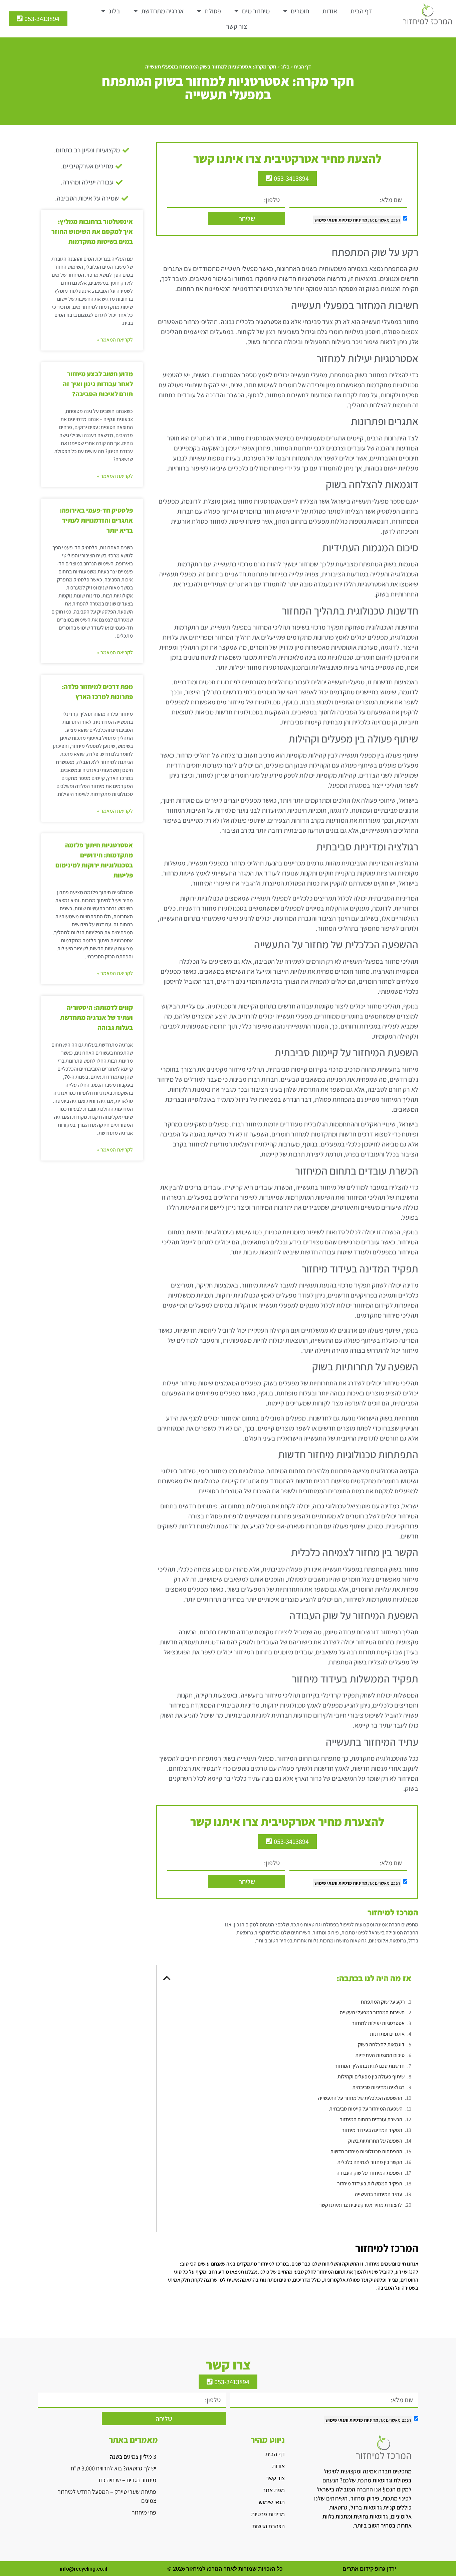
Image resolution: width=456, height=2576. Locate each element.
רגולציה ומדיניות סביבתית (378, 2087)
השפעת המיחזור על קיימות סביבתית (366, 2109)
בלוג (115, 11)
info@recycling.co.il (83, 2569)
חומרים (300, 11)
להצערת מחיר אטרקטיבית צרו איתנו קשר (361, 2205)
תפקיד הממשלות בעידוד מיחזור (370, 2184)
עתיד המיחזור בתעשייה (379, 2194)
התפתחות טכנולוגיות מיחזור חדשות (366, 2151)
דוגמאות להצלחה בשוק (381, 2045)
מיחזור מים (256, 11)
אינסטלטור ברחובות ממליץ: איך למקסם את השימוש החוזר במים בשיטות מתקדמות (92, 232)
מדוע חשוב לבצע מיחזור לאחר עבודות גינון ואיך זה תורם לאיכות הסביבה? (98, 384)
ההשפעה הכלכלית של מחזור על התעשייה (360, 2098)
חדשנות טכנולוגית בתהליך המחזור (370, 2066)
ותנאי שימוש (326, 220)
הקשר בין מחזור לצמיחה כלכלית (370, 2162)
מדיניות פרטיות (352, 220)
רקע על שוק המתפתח (383, 2002)
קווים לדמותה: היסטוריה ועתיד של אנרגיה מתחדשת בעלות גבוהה (96, 1018)
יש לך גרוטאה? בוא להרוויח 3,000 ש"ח (113, 2468)
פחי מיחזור (144, 2512)
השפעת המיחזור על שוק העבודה (369, 2173)
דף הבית (361, 11)
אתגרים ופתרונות (387, 2034)
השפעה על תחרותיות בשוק (375, 2141)
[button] (167, 1978)
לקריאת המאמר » (115, 340)
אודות (330, 11)
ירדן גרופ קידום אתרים (369, 2569)
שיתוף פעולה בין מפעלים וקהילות (371, 2077)
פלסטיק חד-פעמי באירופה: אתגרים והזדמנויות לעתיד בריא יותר (96, 520)
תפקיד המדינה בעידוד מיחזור (372, 2130)
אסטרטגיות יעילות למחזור (378, 2023)
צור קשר (237, 26)
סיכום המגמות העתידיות (380, 2055)
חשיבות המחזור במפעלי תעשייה (372, 2012)
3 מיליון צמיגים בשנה (133, 2457)
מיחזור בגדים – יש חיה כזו (128, 2480)
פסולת (213, 11)
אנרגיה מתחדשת (162, 11)
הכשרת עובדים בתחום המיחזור (371, 2119)
